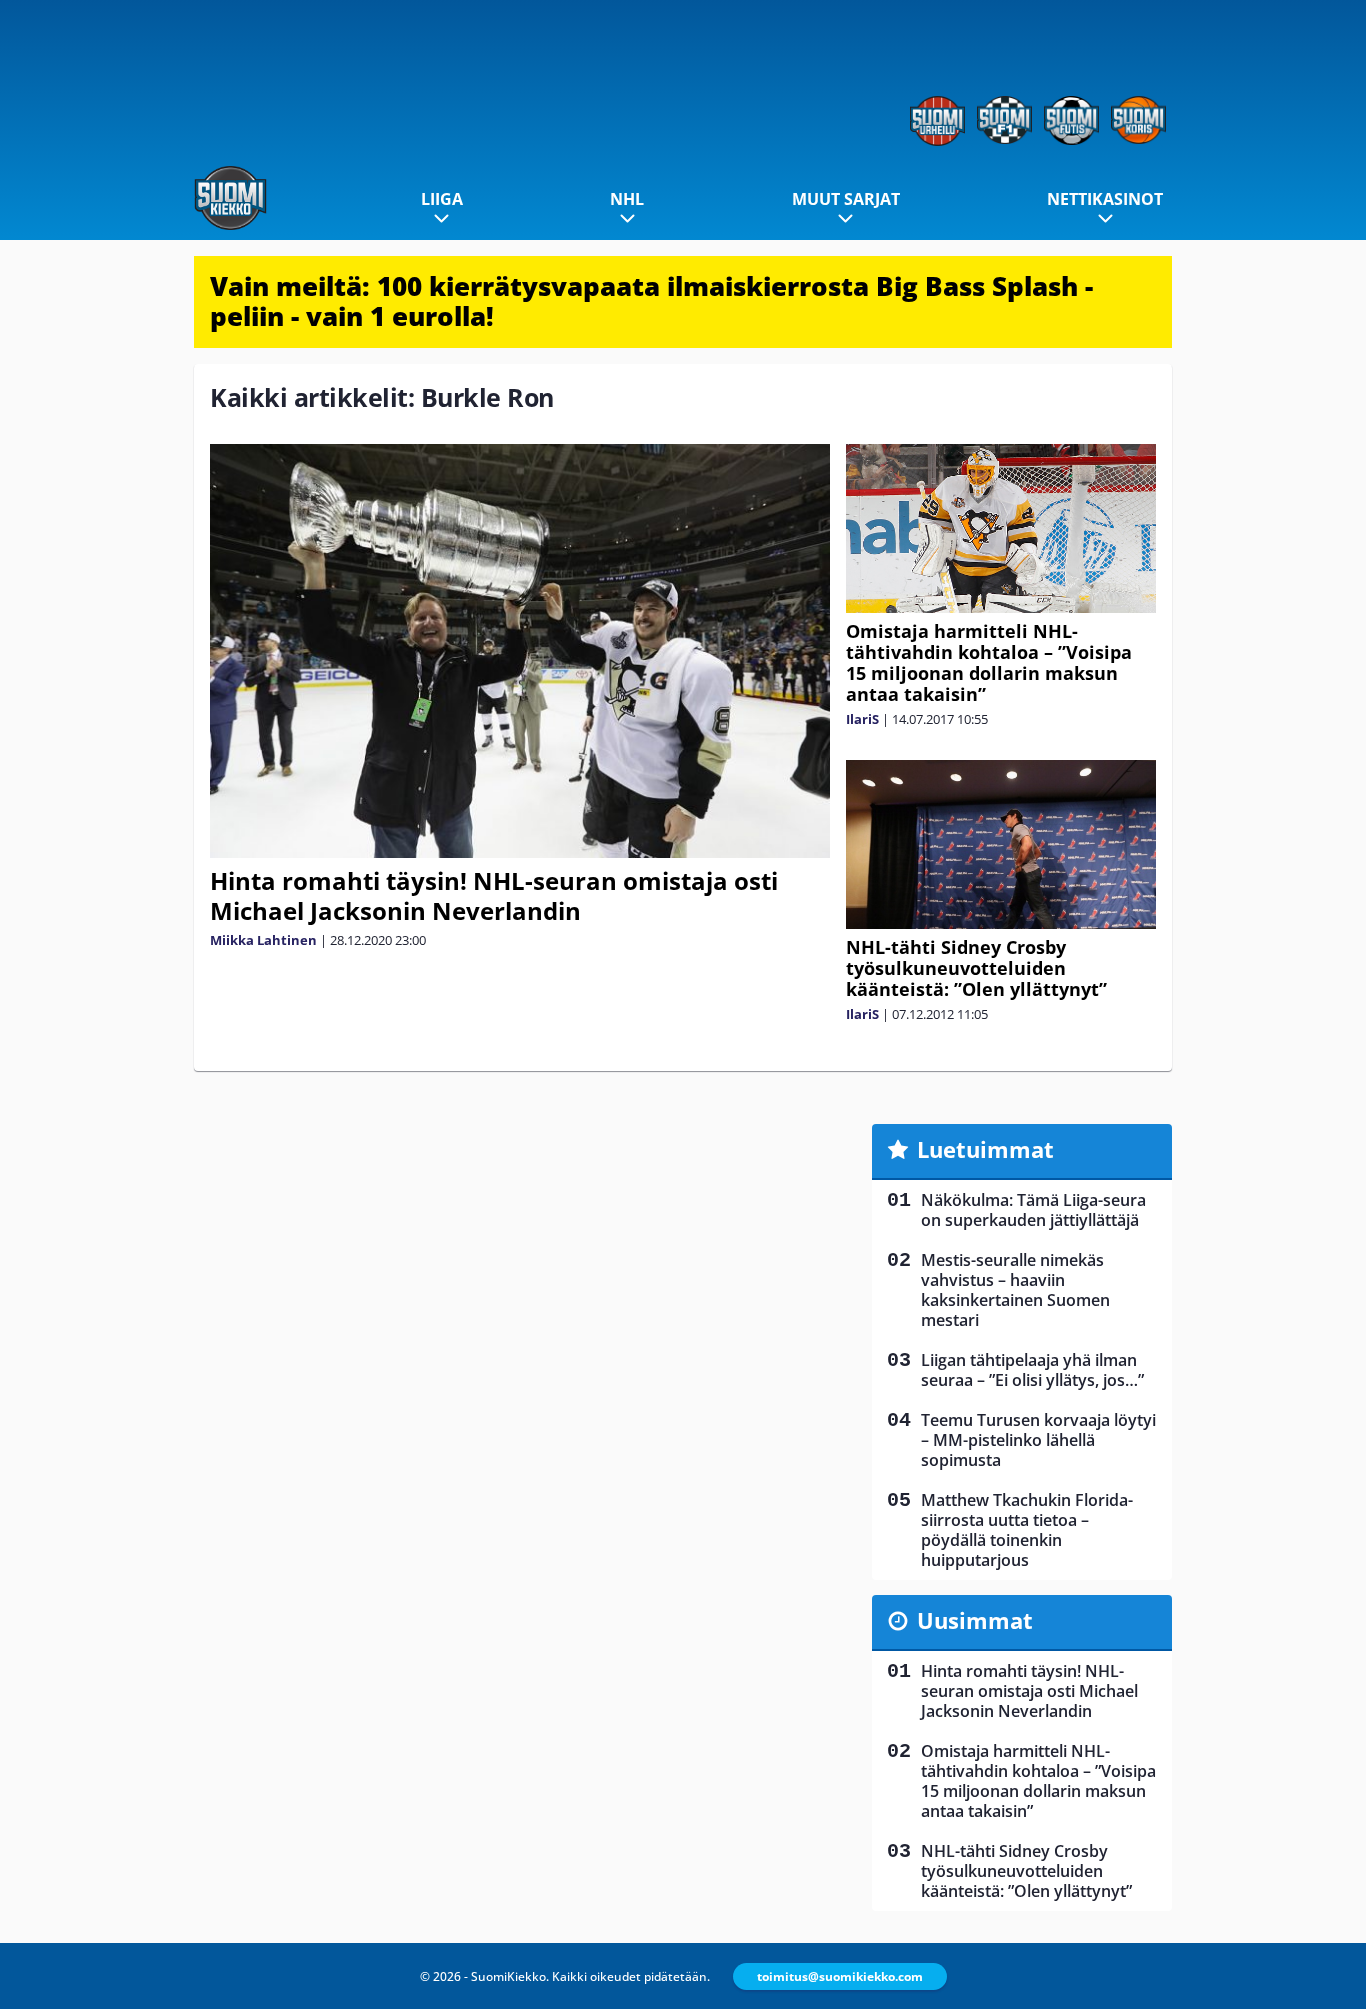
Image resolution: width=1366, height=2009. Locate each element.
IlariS (862, 719)
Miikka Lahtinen (263, 940)
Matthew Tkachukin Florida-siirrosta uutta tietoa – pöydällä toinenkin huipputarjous (1027, 1530)
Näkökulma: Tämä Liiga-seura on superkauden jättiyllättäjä (1033, 1210)
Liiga (442, 199)
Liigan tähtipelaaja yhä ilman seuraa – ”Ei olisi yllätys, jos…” (1032, 1370)
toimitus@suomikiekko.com (840, 1976)
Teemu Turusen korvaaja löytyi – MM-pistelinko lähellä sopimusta (1038, 1440)
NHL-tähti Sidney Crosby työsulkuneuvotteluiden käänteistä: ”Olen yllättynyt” (976, 968)
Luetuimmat (985, 1149)
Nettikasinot (1105, 199)
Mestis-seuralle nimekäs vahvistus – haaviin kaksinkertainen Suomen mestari (1015, 1290)
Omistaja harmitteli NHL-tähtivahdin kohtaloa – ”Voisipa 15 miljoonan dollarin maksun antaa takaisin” (989, 662)
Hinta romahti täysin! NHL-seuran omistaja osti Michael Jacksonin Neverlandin (494, 895)
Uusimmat (975, 1620)
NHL (627, 199)
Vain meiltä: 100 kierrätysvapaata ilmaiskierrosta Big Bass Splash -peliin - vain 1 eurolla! (651, 301)
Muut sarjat (846, 199)
